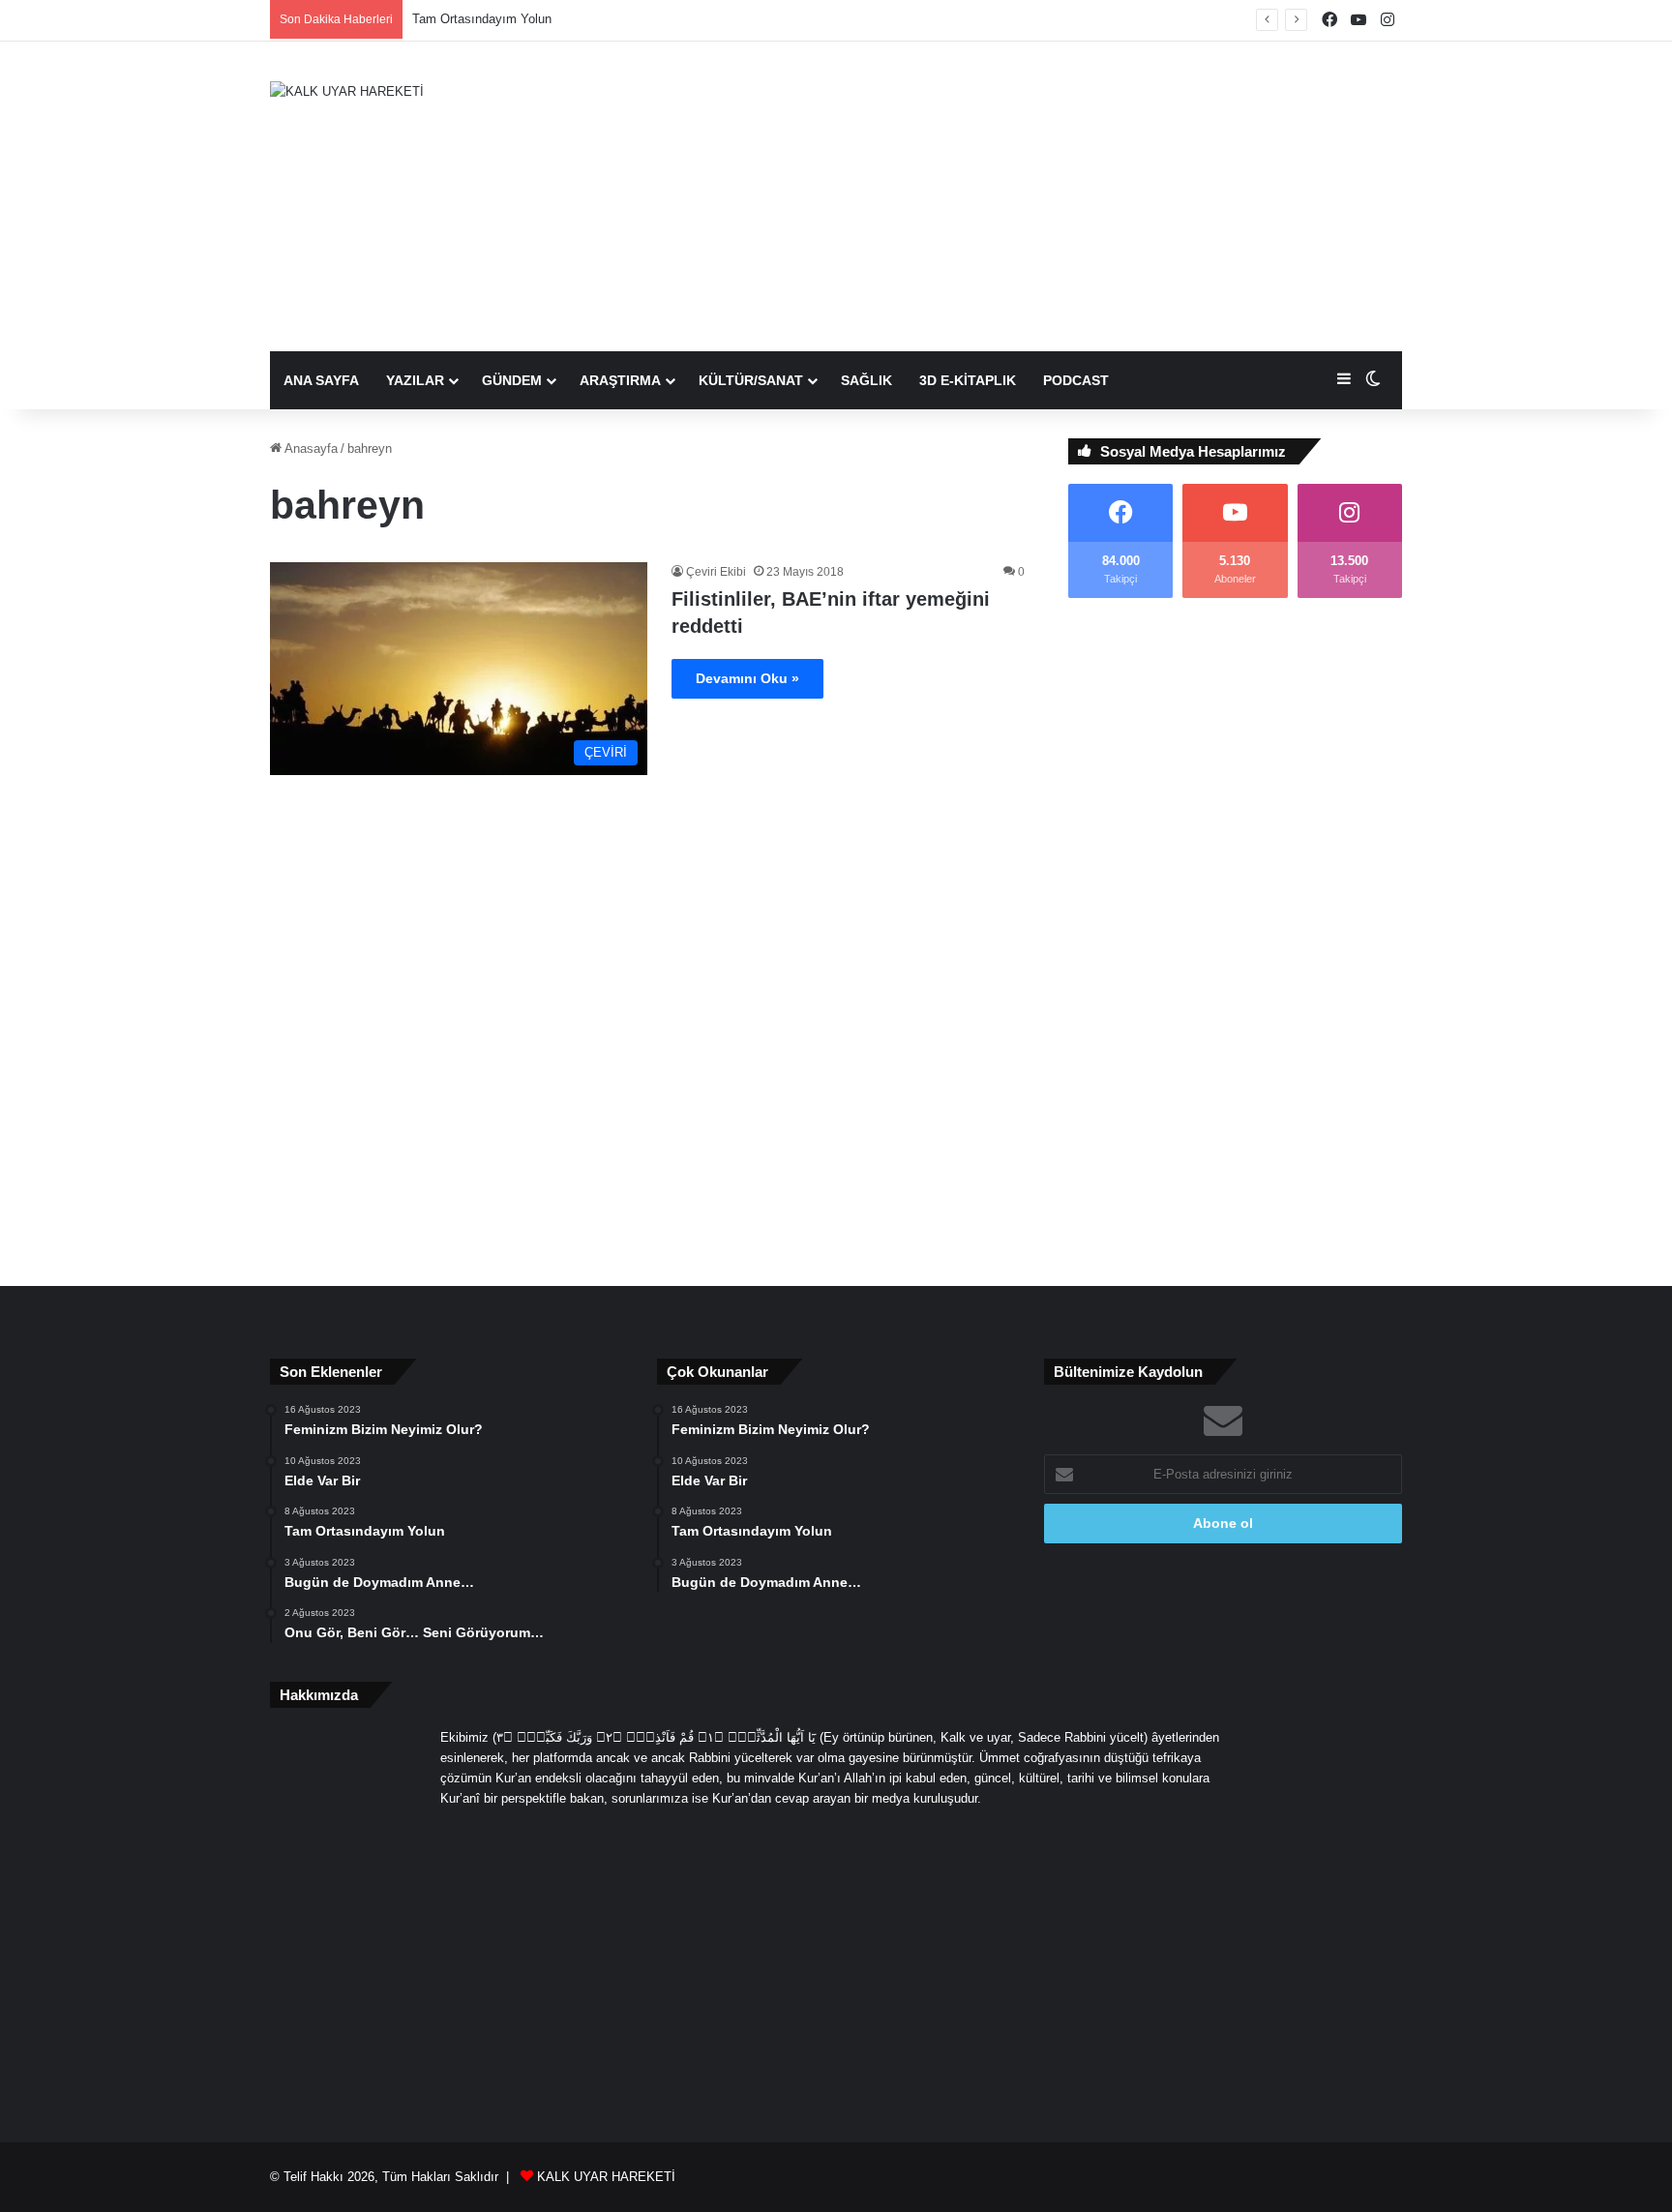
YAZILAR (415, 380)
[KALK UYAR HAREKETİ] (347, 91)
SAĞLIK (866, 380)
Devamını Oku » (747, 678)
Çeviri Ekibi (716, 572)
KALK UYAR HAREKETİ (606, 2177)
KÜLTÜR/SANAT (751, 380)
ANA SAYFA (321, 380)
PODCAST (1076, 380)
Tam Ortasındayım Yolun (482, 19)
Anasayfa (310, 448)
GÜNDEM (512, 380)
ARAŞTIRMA (620, 380)
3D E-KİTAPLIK (968, 380)
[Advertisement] (1030, 196)
